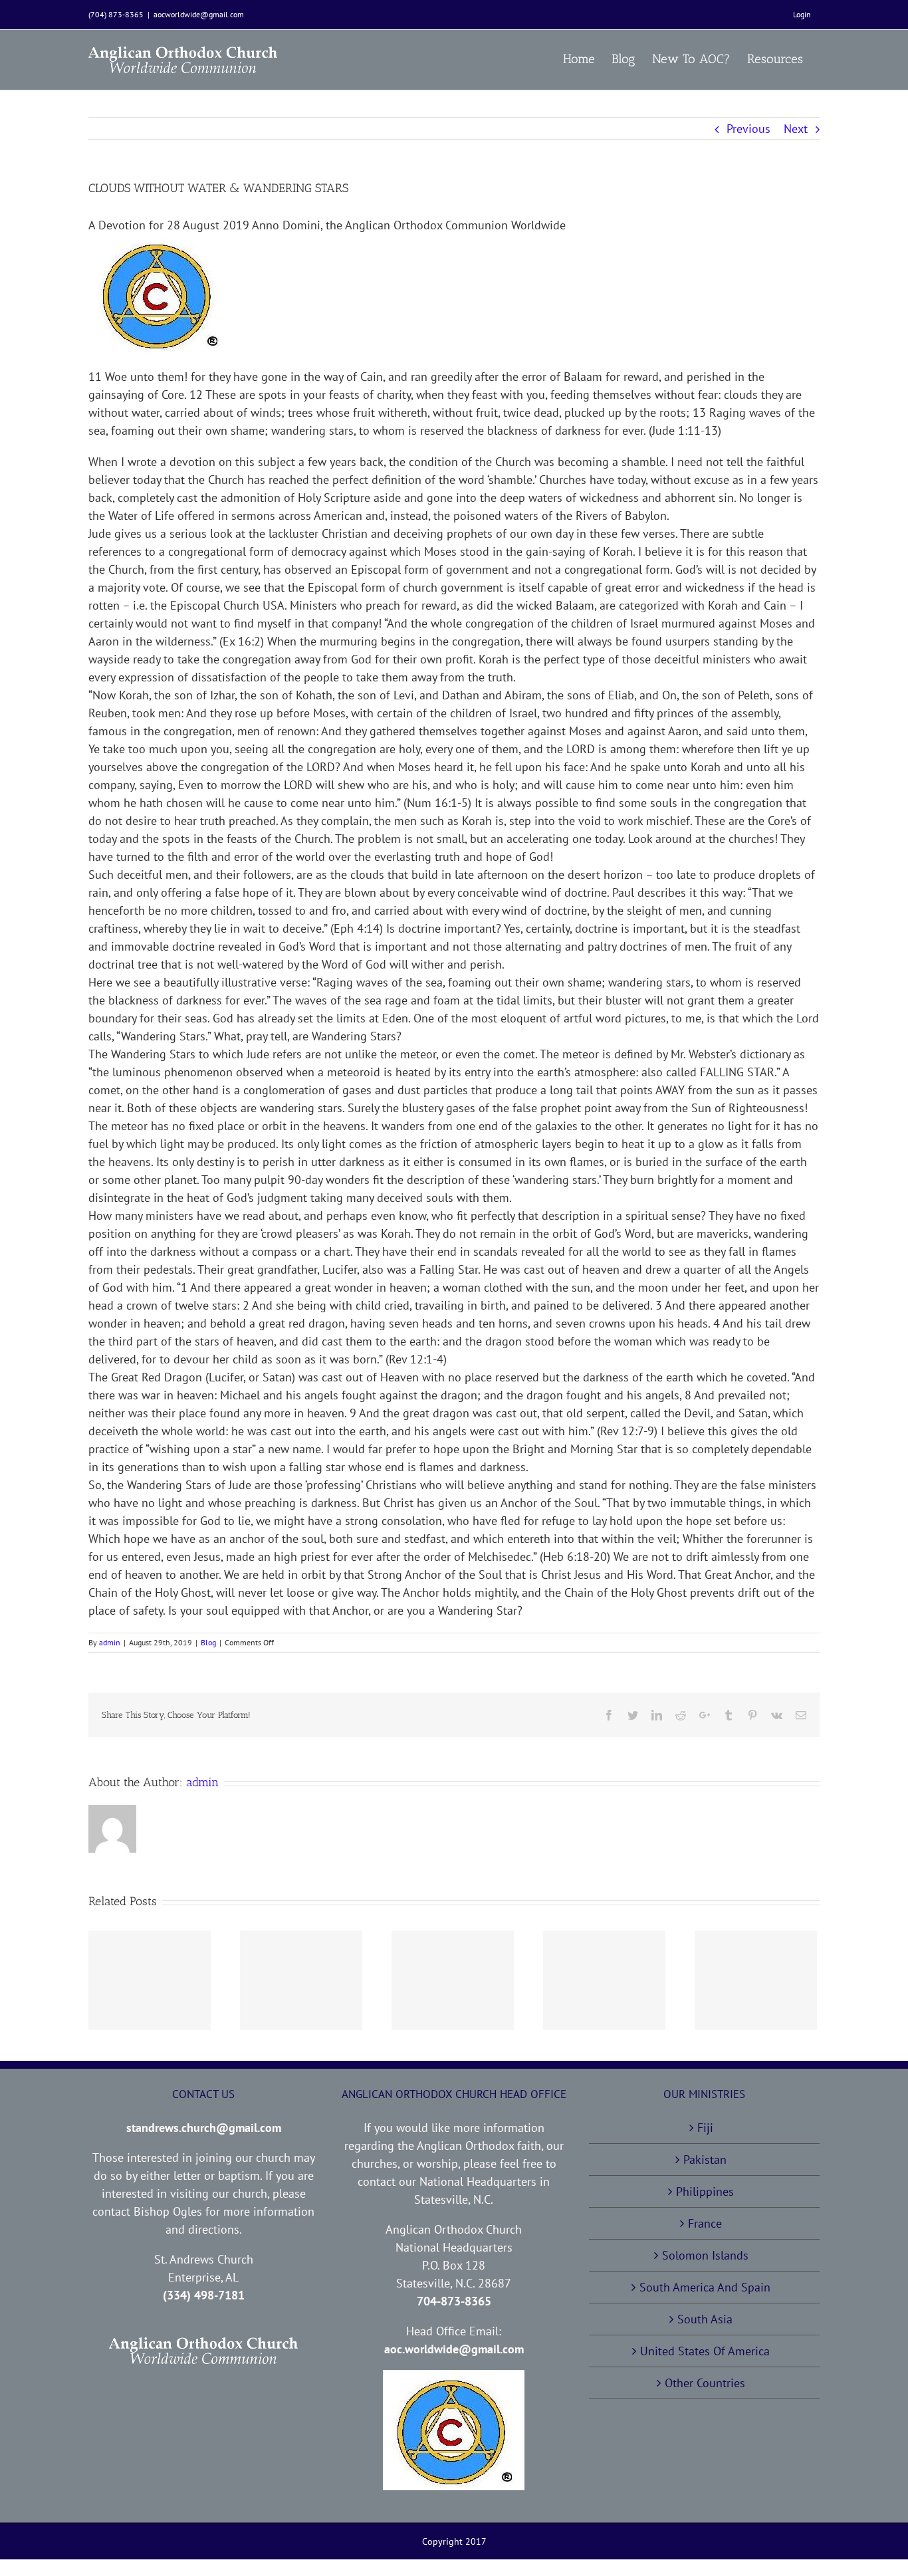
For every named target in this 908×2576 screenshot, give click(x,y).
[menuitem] (802, 15)
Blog (208, 1642)
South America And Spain (705, 2287)
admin (110, 1642)
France (705, 2223)
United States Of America (705, 2351)
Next (796, 129)
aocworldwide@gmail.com (199, 14)
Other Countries (705, 2383)
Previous (748, 129)
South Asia (705, 2319)
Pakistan (705, 2160)
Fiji (705, 2128)
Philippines (705, 2191)
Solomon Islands (705, 2255)
